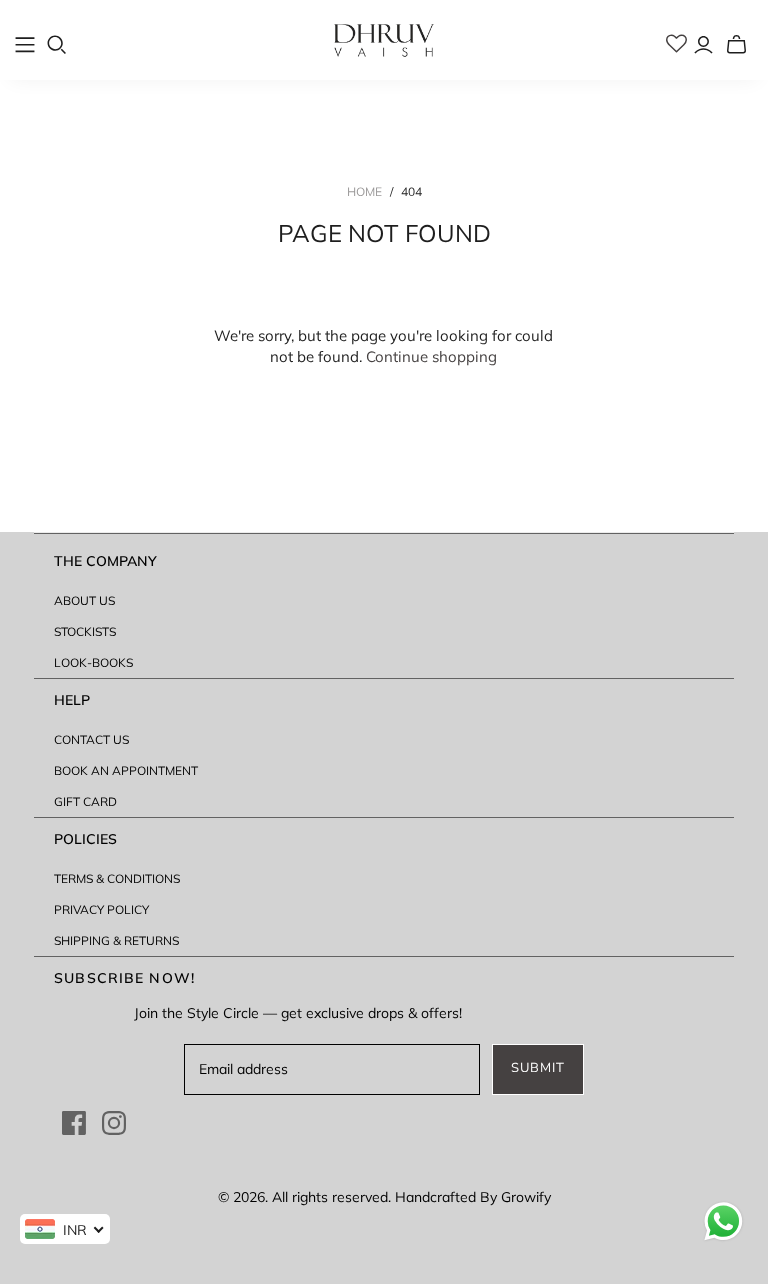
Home (364, 191)
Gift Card (85, 801)
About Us (84, 600)
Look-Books (93, 662)
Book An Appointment (126, 770)
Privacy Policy (101, 909)
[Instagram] (114, 1123)
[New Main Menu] (25, 45)
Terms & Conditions (117, 878)
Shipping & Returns (116, 940)
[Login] (703, 44)
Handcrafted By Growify (473, 1197)
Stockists (85, 631)
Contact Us (91, 739)
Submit (538, 1068)
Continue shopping (431, 356)
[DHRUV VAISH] (384, 40)
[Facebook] (74, 1123)
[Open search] (57, 45)
